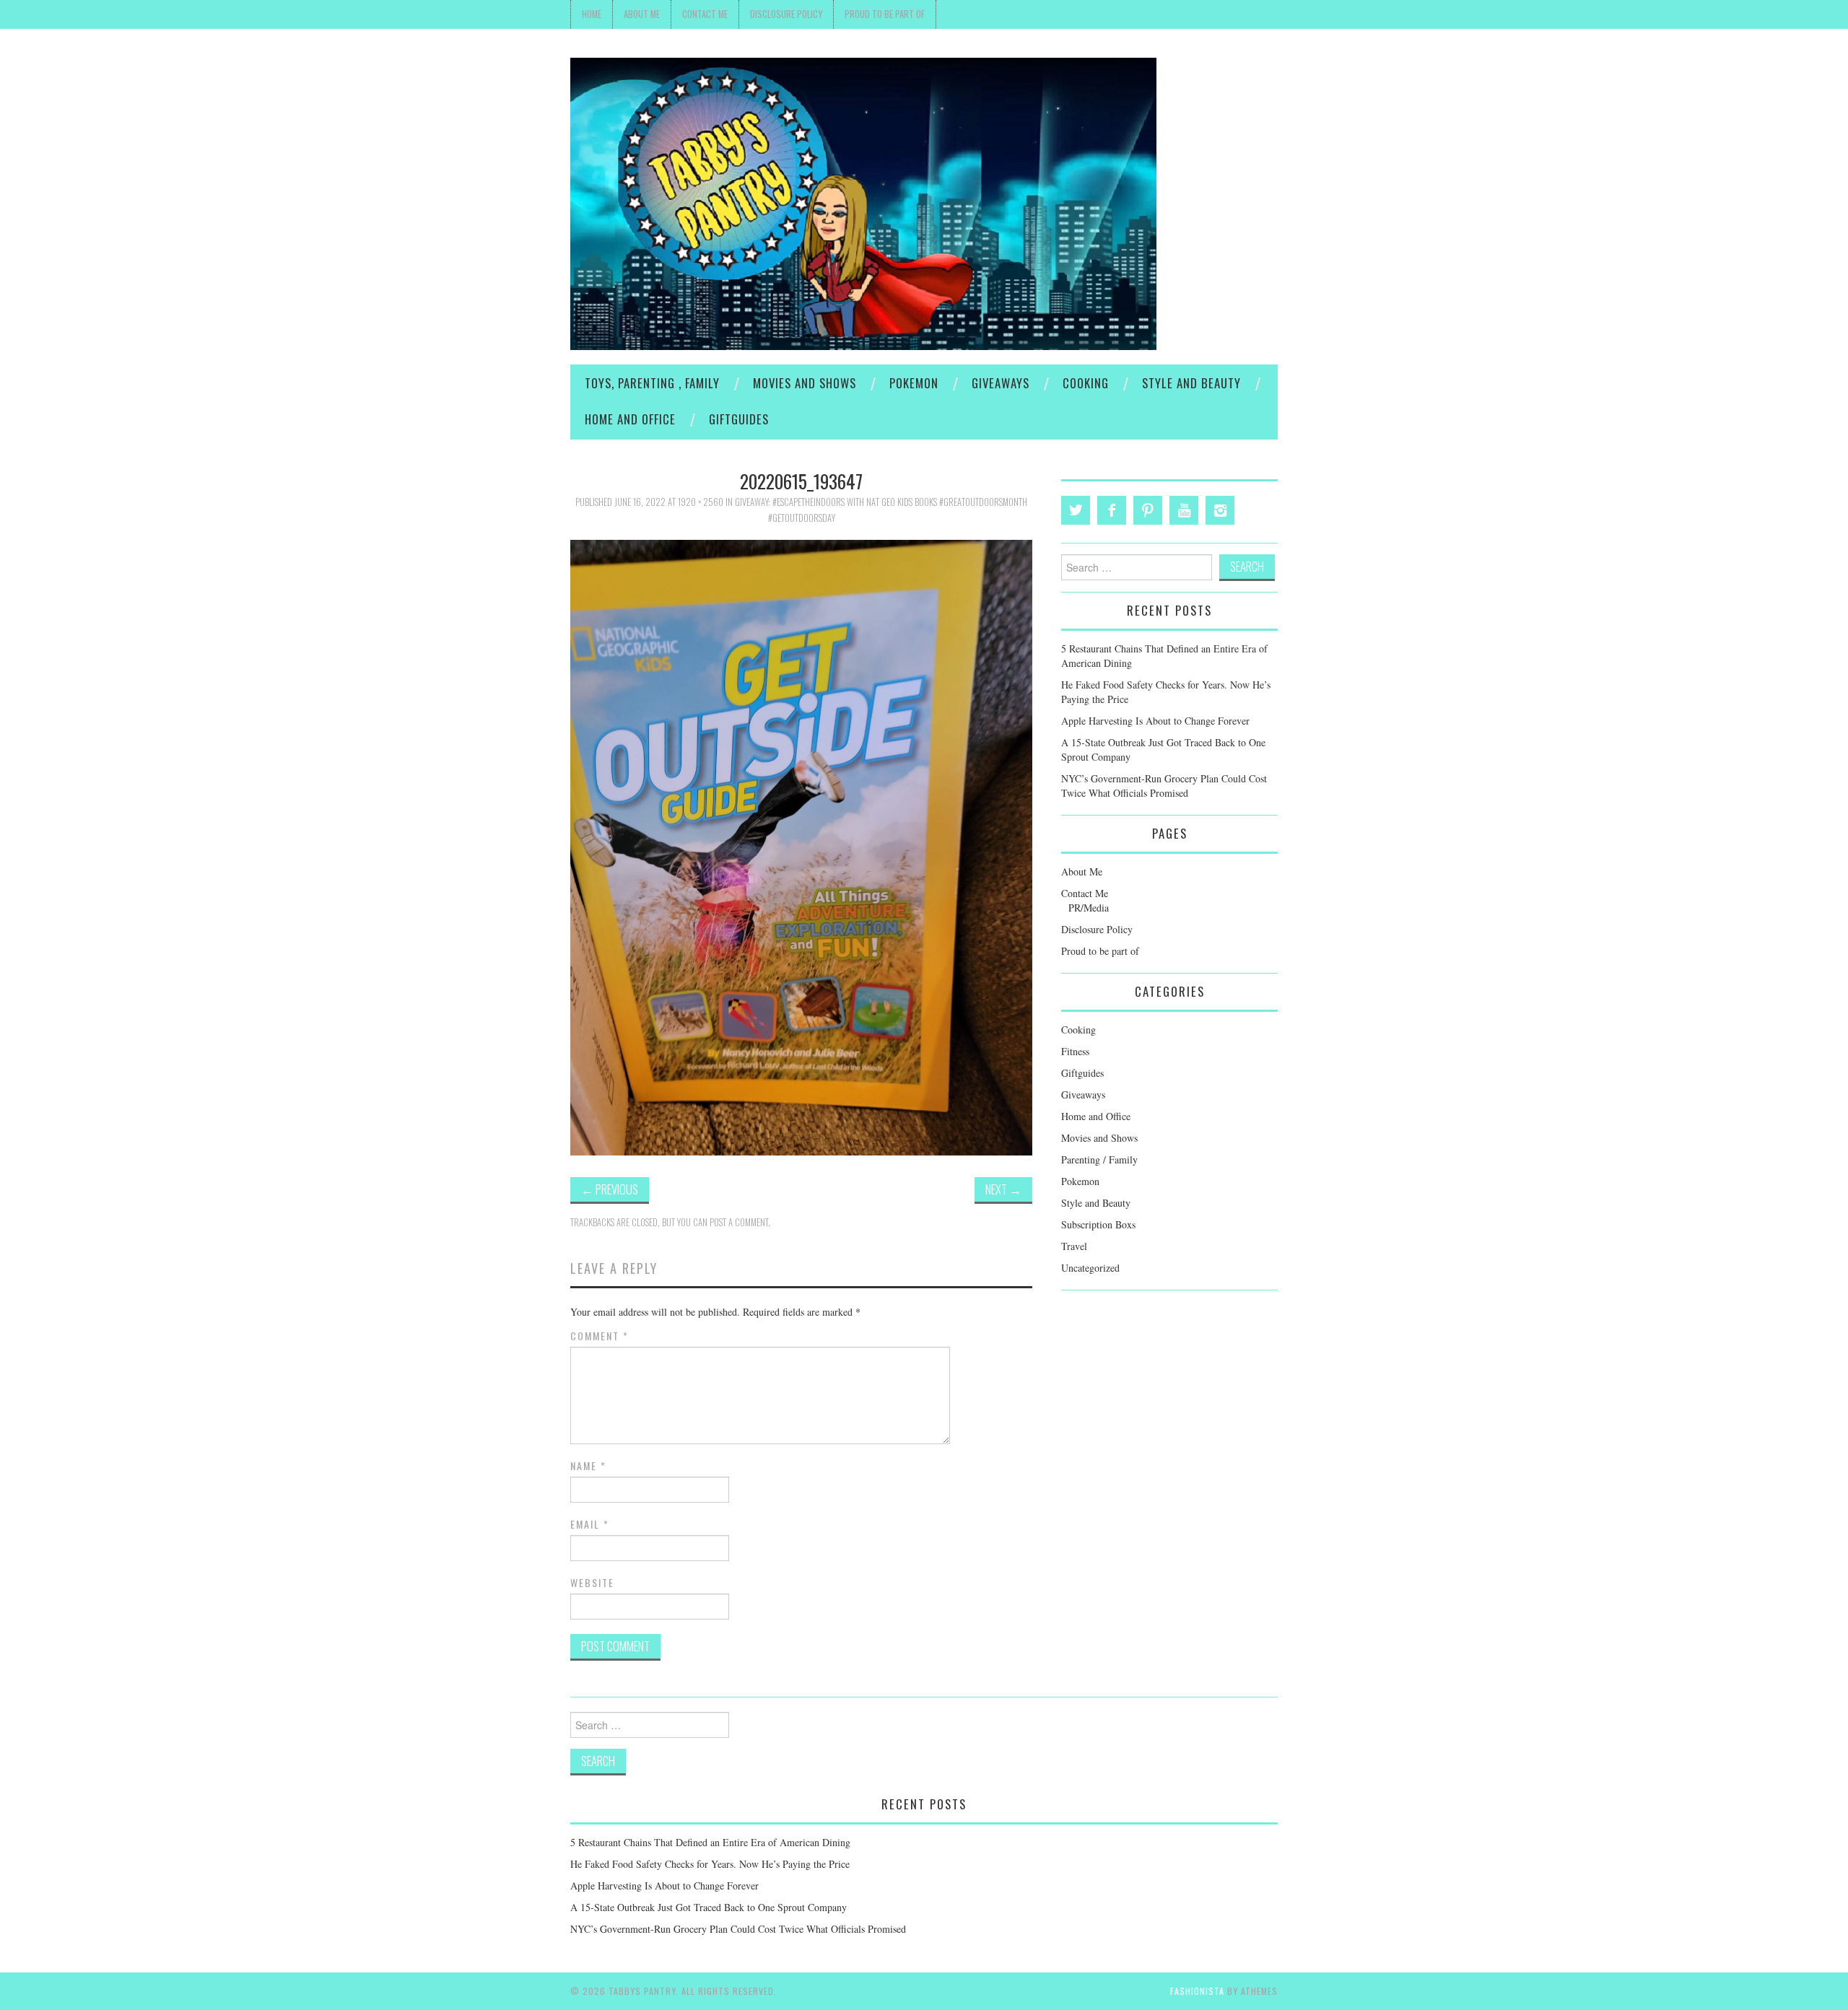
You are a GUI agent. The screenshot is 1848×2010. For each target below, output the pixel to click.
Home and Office (630, 419)
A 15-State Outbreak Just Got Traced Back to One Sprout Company (709, 1907)
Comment (600, 1336)
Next (1003, 1189)
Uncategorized (1090, 1268)
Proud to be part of (885, 14)
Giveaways (1001, 383)
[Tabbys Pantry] (863, 202)
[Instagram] (1220, 510)
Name (588, 1466)
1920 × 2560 (701, 502)
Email (590, 1524)
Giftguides (739, 419)
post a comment (739, 1222)
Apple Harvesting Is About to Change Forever (1155, 721)
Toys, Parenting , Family (652, 383)
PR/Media (1089, 908)
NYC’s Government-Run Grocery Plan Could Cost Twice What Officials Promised (1164, 786)
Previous (610, 1189)
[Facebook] (1112, 510)
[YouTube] (1184, 510)
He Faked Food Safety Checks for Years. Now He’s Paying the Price (710, 1864)
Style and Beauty (1191, 383)
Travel (1074, 1246)
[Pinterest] (1148, 510)
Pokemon (914, 383)
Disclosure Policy (786, 14)
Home (592, 14)
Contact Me (705, 14)
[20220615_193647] (801, 845)
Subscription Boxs (1098, 1224)
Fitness (1075, 1051)
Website (592, 1583)
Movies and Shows (805, 383)
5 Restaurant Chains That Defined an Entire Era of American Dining (710, 1842)
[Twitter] (1076, 510)
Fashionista (1197, 1991)
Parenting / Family (1099, 1159)
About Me (642, 14)
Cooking (1086, 383)
